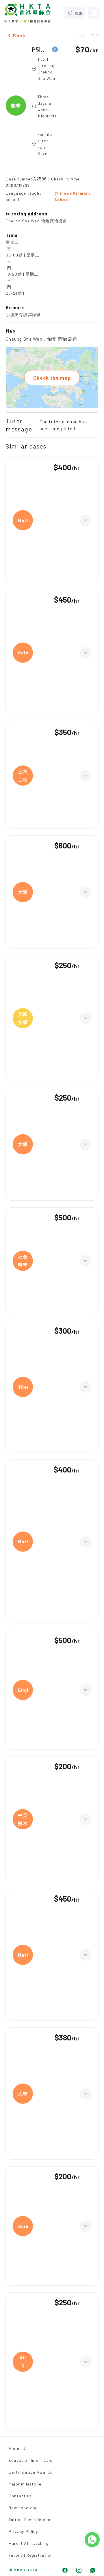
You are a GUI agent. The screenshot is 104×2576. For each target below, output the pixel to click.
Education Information (32, 2460)
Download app (23, 2508)
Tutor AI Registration (31, 2555)
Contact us (20, 2496)
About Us (18, 2448)
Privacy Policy (23, 2531)
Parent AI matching (29, 2543)
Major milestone (25, 2484)
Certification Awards (30, 2472)
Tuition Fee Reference (31, 2519)
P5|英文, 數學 (40, 49)
